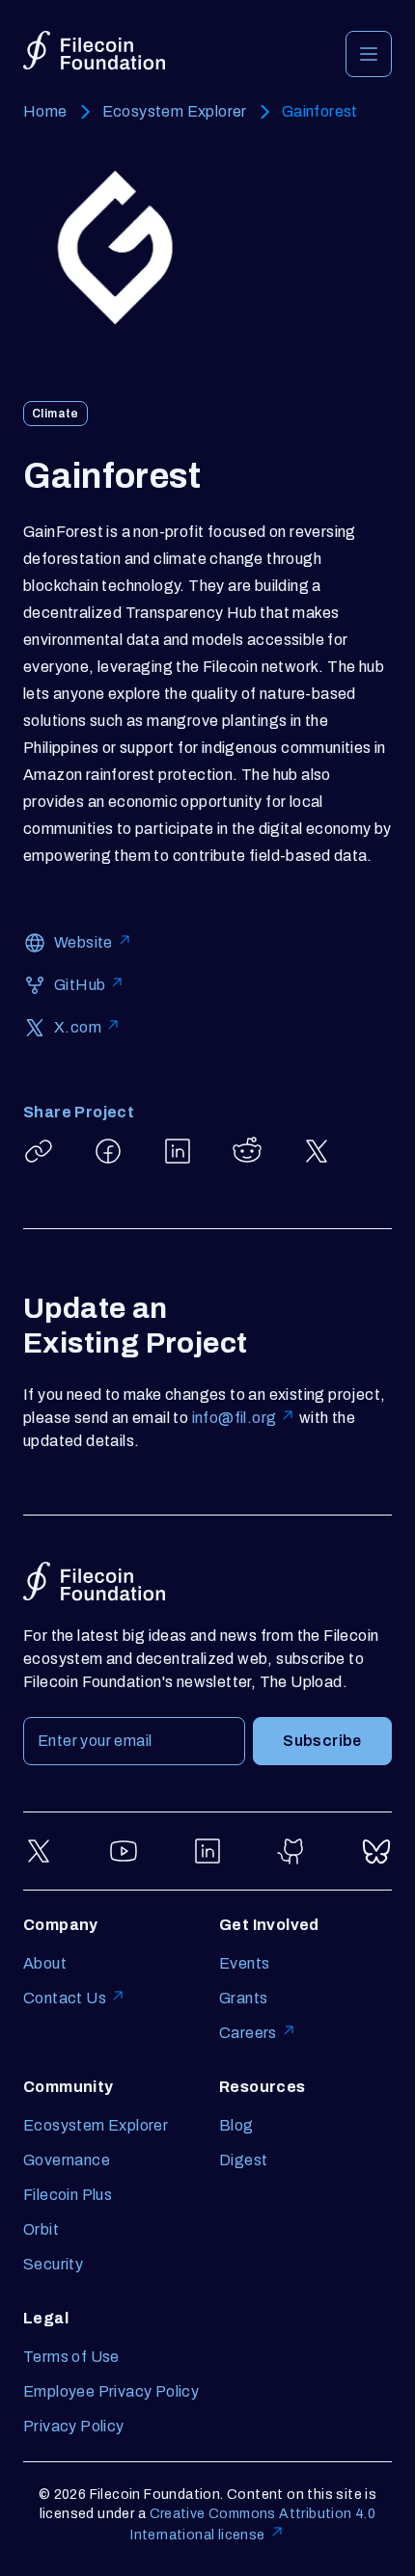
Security (53, 2264)
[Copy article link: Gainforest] (39, 1151)
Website (83, 942)
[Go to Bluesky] (376, 1851)
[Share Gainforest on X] (317, 1151)
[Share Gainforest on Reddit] (247, 1151)
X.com (78, 1027)
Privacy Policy (74, 2426)
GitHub (80, 985)
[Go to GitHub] (292, 1851)
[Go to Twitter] (39, 1851)
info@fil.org (235, 1418)
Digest (243, 2160)
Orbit (41, 2229)
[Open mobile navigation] (369, 54)
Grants (243, 1998)
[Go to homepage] (94, 51)
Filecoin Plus (68, 2195)
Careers (248, 2033)
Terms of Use (71, 2357)
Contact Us (65, 1998)
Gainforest (320, 111)
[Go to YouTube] (124, 1851)
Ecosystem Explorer (175, 111)
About (45, 1963)
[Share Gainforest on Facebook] (108, 1151)
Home (45, 111)
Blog (236, 2125)
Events (244, 1963)
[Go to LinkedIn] (207, 1851)
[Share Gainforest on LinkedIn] (178, 1151)
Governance (67, 2160)
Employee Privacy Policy (111, 2391)
